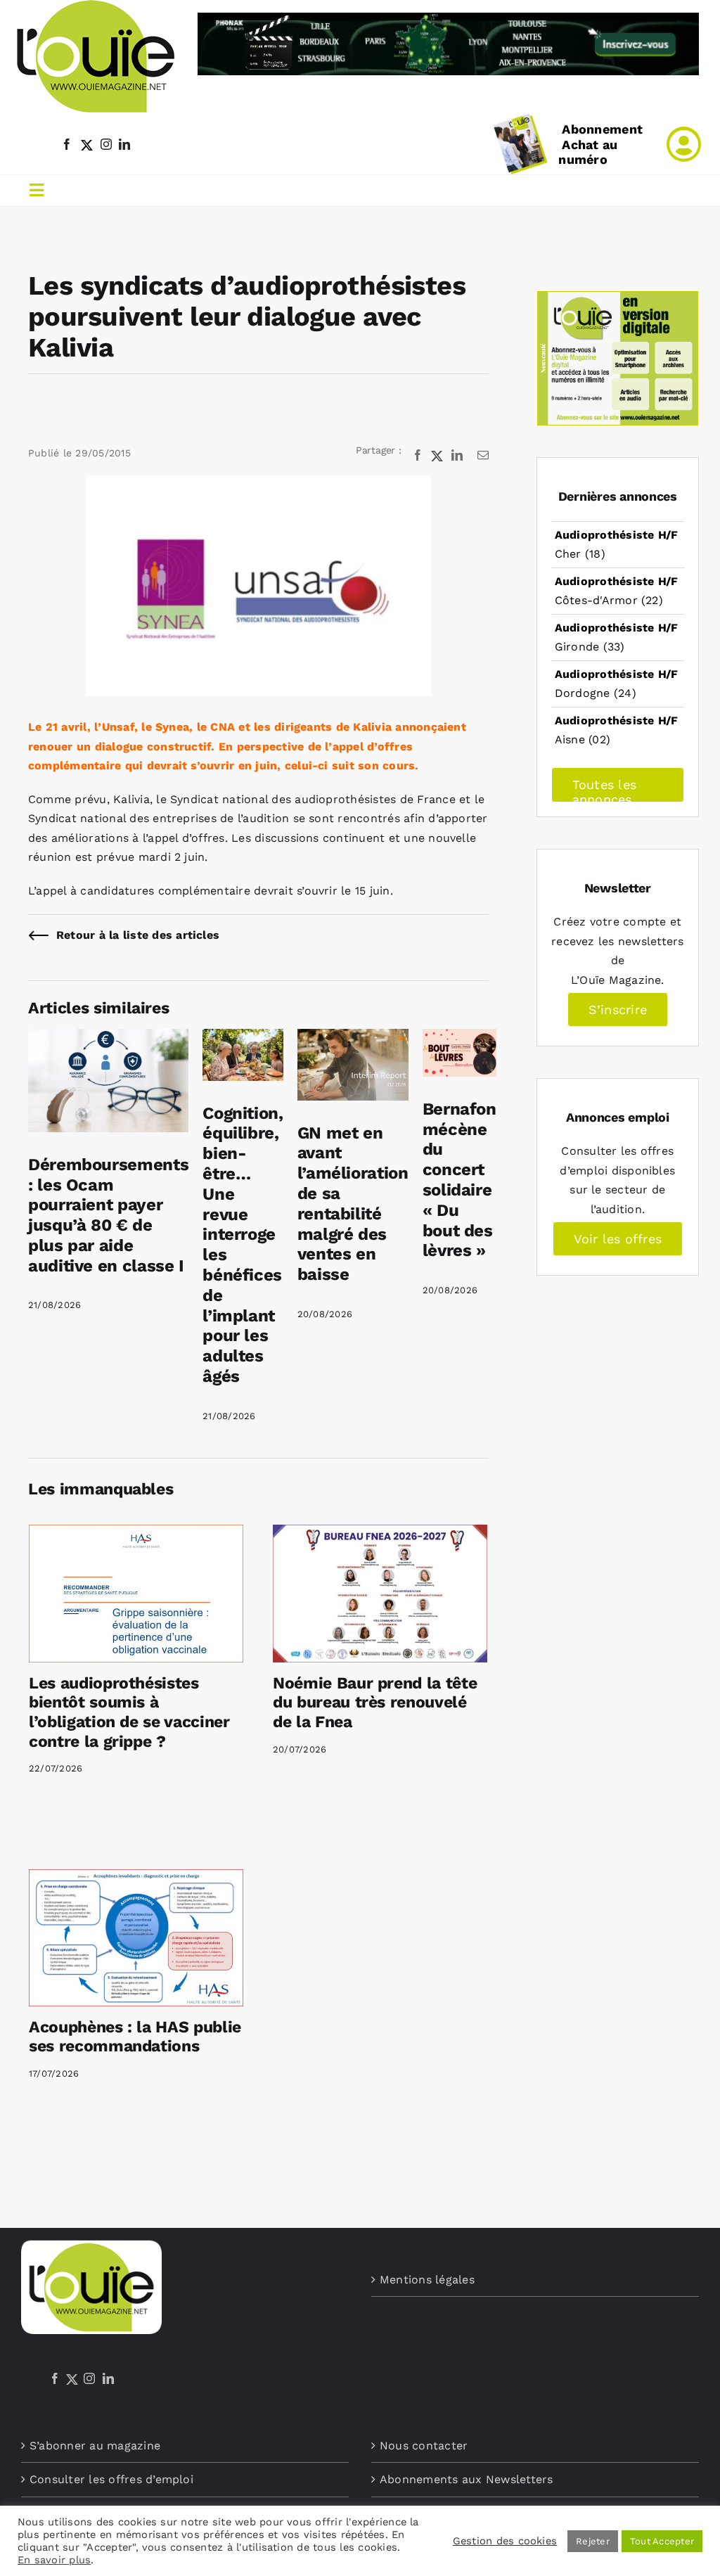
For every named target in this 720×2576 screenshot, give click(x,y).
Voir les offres (618, 1239)
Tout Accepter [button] (662, 2541)
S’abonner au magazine (95, 2446)
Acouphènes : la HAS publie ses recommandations (135, 2037)
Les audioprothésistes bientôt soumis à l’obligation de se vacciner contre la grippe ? (129, 1712)
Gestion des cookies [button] (505, 2541)
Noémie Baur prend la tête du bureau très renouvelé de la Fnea (375, 1703)
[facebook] (67, 144)
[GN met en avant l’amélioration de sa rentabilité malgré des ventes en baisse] (353, 1038)
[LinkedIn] (108, 2378)
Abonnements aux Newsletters (466, 2479)
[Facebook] (55, 2378)
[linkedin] (124, 144)
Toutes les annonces (604, 790)
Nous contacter (424, 2446)
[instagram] (106, 144)
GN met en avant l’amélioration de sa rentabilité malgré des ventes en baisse (353, 1204)
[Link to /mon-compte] (684, 144)
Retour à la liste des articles (138, 935)
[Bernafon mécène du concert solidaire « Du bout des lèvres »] (459, 1038)
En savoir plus (54, 2560)
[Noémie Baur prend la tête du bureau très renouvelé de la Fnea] (380, 1594)
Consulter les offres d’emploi (111, 2479)
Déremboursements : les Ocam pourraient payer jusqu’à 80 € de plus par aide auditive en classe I (108, 1215)
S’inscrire (618, 1010)
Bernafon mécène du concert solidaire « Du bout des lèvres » (459, 1180)
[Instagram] (89, 2378)
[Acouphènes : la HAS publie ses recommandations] (136, 1938)
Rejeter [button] (593, 2541)
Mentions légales (427, 2280)
